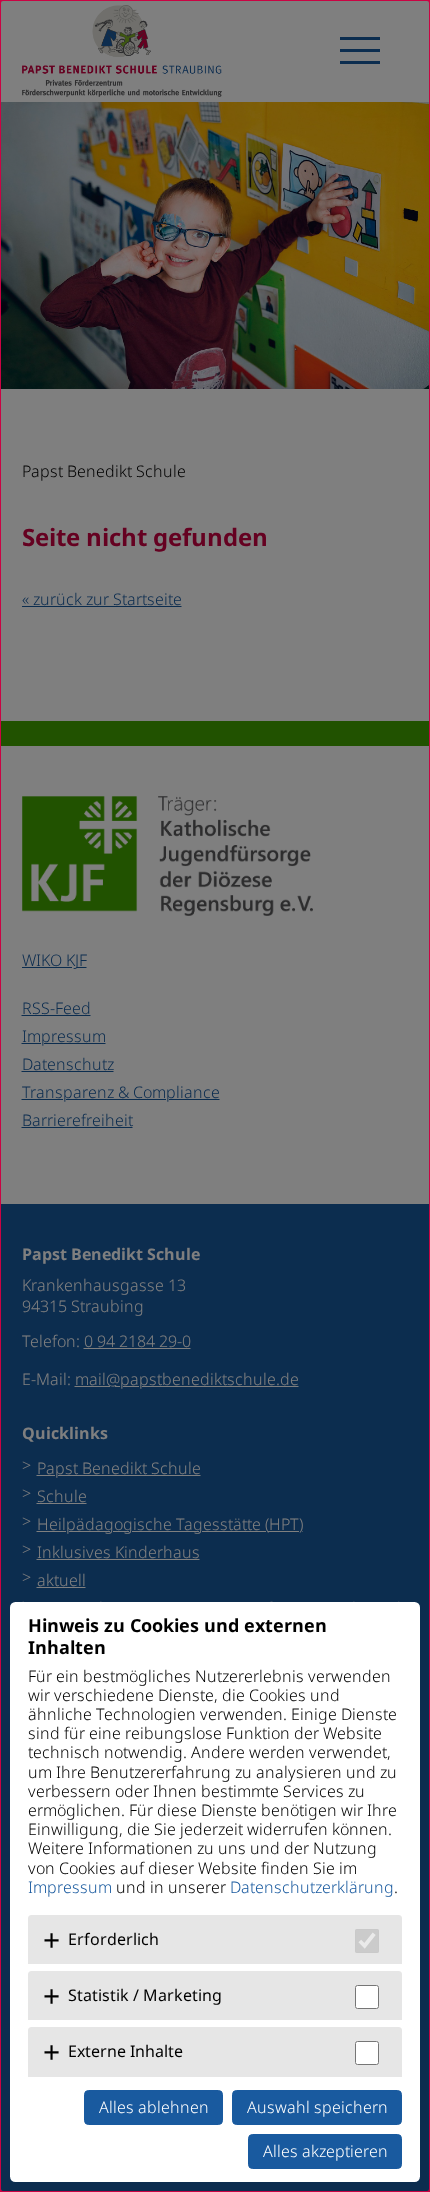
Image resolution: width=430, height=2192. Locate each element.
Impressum (70, 1887)
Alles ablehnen (154, 2107)
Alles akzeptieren (325, 2151)
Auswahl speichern (317, 2107)
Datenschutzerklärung (312, 1887)
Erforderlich (113, 1939)
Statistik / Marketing (145, 1995)
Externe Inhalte (125, 2051)
